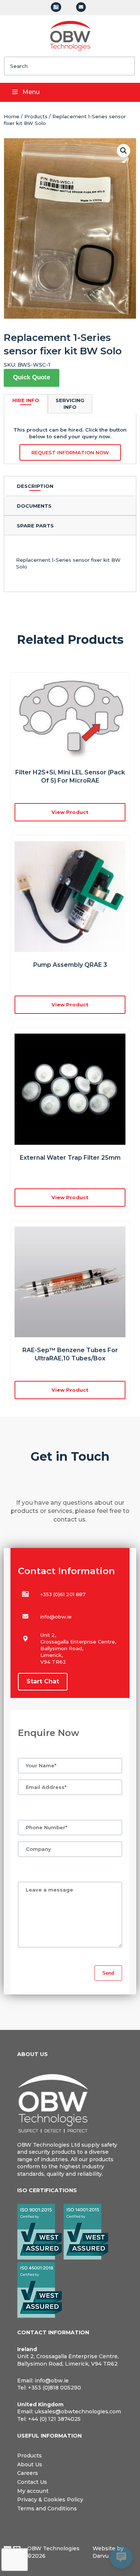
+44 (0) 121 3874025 (54, 2419)
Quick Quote (32, 377)
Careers (28, 2473)
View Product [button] (70, 812)
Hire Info (26, 400)
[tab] (70, 486)
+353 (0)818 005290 (55, 2388)
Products (36, 116)
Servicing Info (70, 404)
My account (33, 2491)
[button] (124, 151)
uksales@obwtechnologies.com (78, 2412)
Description (35, 486)
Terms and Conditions (47, 2508)
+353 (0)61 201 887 (63, 1594)
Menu (31, 92)
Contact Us (32, 2482)
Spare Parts (35, 526)
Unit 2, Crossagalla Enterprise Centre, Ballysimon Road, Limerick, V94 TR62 (68, 2360)
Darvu (101, 2556)
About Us (30, 2464)
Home (12, 116)
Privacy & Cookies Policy (50, 2500)
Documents (34, 506)
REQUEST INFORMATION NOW (70, 452)
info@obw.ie (56, 1617)
